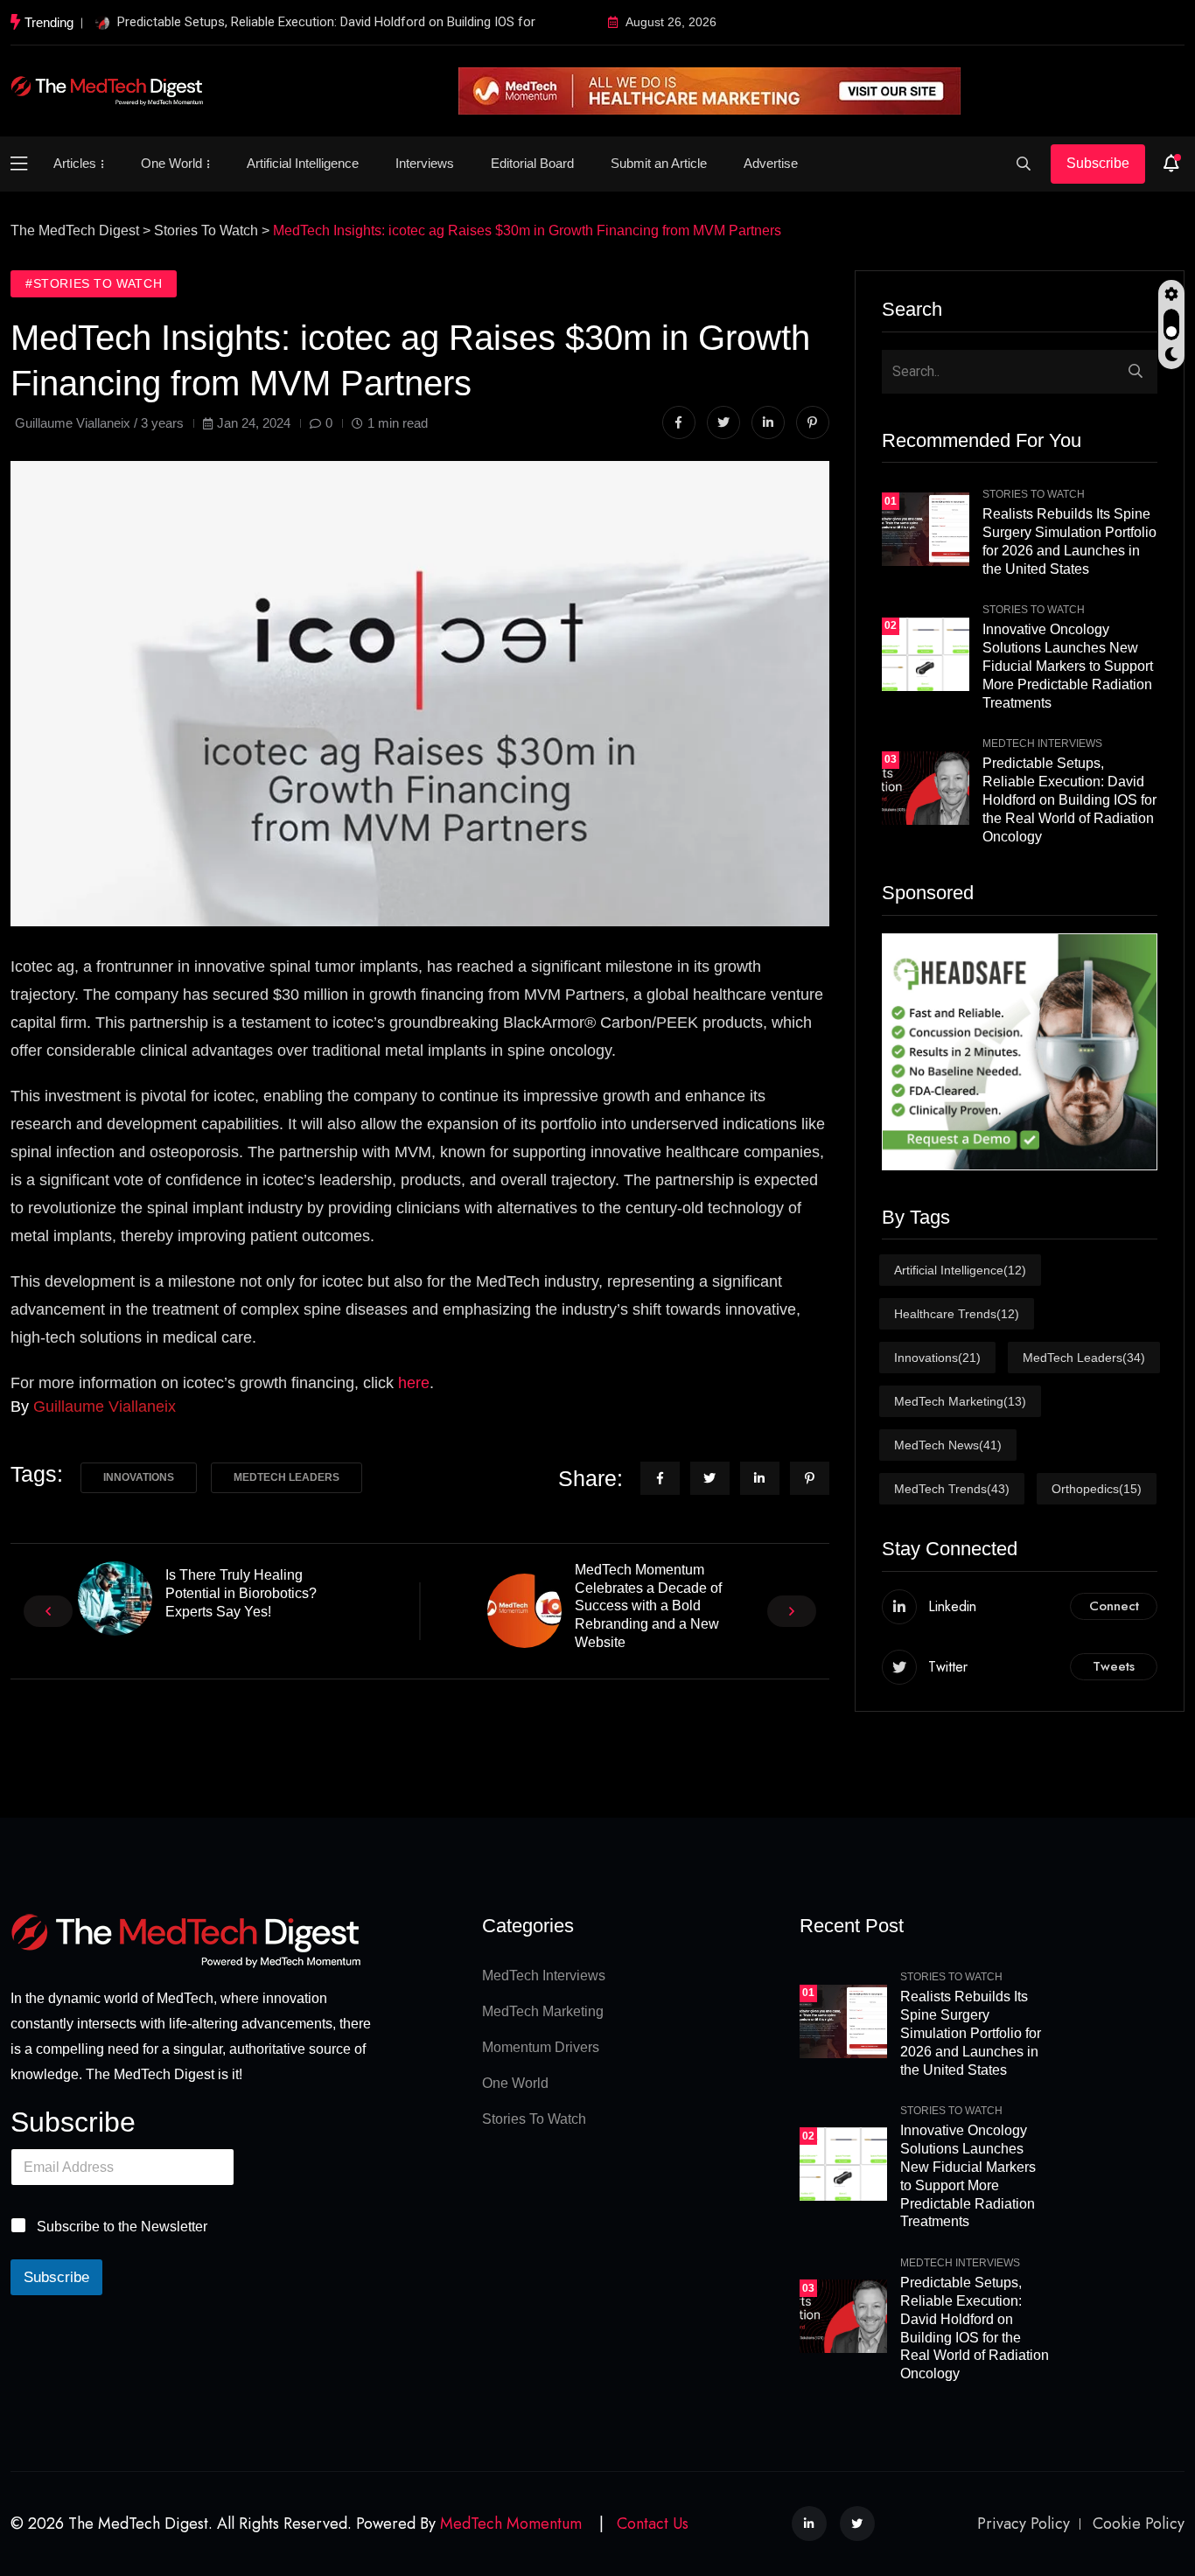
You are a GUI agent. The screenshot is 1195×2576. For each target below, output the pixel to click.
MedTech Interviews (1042, 743)
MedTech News (948, 1445)
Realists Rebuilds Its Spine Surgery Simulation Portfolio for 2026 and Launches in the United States (971, 2033)
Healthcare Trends (957, 1314)
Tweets (1114, 1666)
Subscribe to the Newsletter (122, 2227)
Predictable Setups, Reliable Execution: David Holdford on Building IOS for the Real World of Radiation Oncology (1069, 799)
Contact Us (653, 2524)
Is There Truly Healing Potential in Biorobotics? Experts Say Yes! (241, 1593)
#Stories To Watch (94, 283)
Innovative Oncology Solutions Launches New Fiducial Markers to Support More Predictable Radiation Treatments (1068, 666)
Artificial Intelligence (303, 163)
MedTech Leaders (287, 1477)
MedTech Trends (952, 1489)
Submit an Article (659, 163)
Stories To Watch (1034, 494)
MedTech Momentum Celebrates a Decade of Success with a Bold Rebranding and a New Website (648, 1606)
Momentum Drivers (541, 2047)
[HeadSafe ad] (1020, 1052)
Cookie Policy (1139, 2524)
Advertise (771, 163)
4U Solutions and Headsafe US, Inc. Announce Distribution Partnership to (326, 22)
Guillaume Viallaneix (105, 1407)
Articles (75, 163)
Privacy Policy (1024, 2524)
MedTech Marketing (960, 1401)
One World (171, 163)
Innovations (139, 1477)
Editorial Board (532, 163)
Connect (1114, 1606)
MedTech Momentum (511, 2524)
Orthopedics (1097, 1489)
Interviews (425, 163)
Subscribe (1098, 163)
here (414, 1383)
